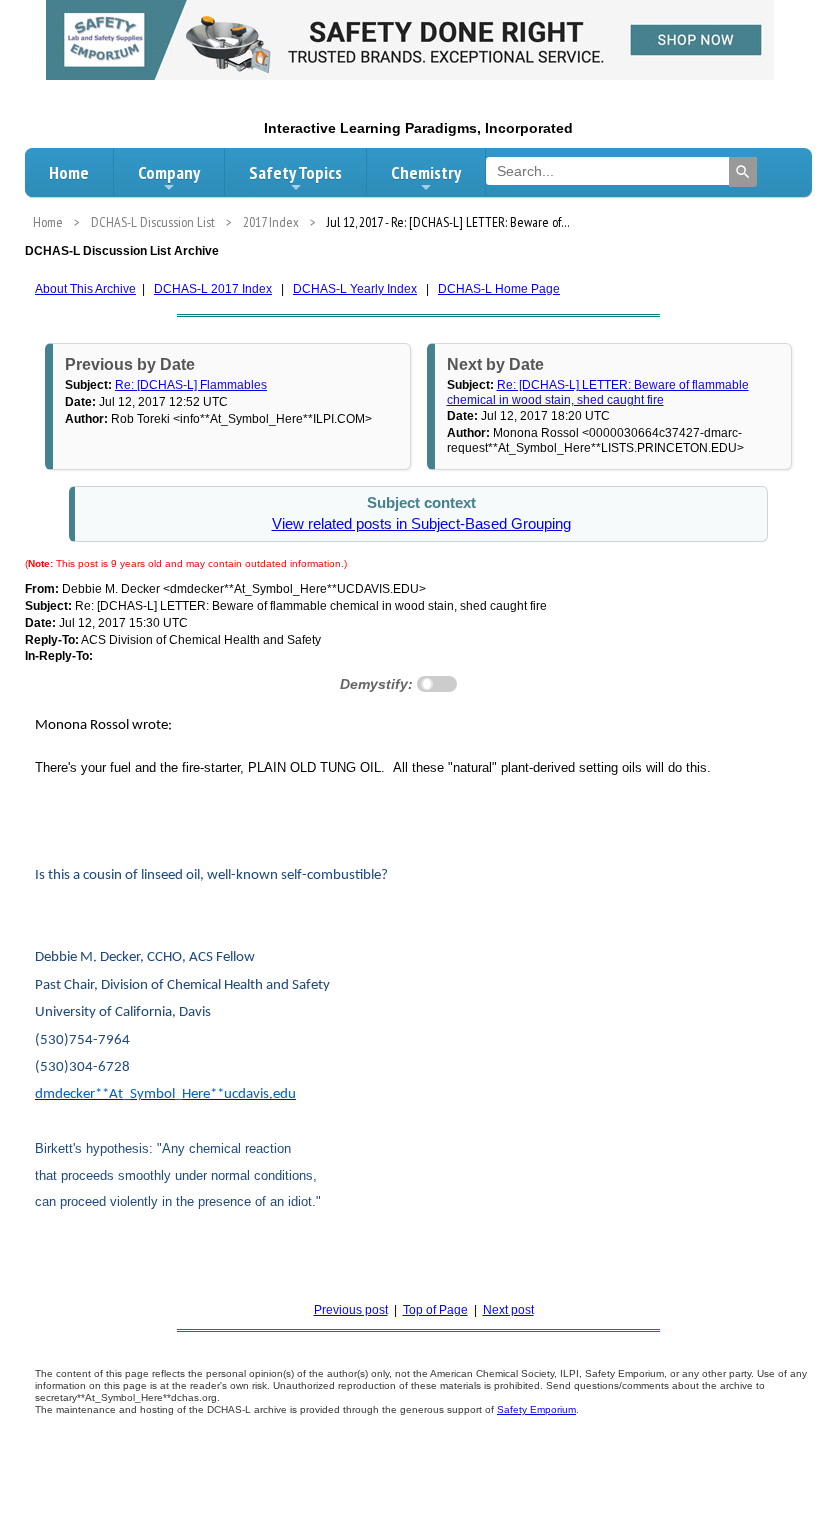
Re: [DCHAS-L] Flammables (191, 385)
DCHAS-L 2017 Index (213, 289)
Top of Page (435, 1310)
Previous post (351, 1310)
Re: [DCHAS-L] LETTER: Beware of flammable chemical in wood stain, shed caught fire (598, 392)
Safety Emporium (536, 1409)
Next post (508, 1310)
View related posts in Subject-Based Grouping (421, 524)
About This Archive (85, 289)
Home (69, 172)
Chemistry (426, 172)
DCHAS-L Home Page (499, 289)
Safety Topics (295, 172)
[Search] (743, 172)
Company (169, 172)
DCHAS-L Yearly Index (355, 289)
